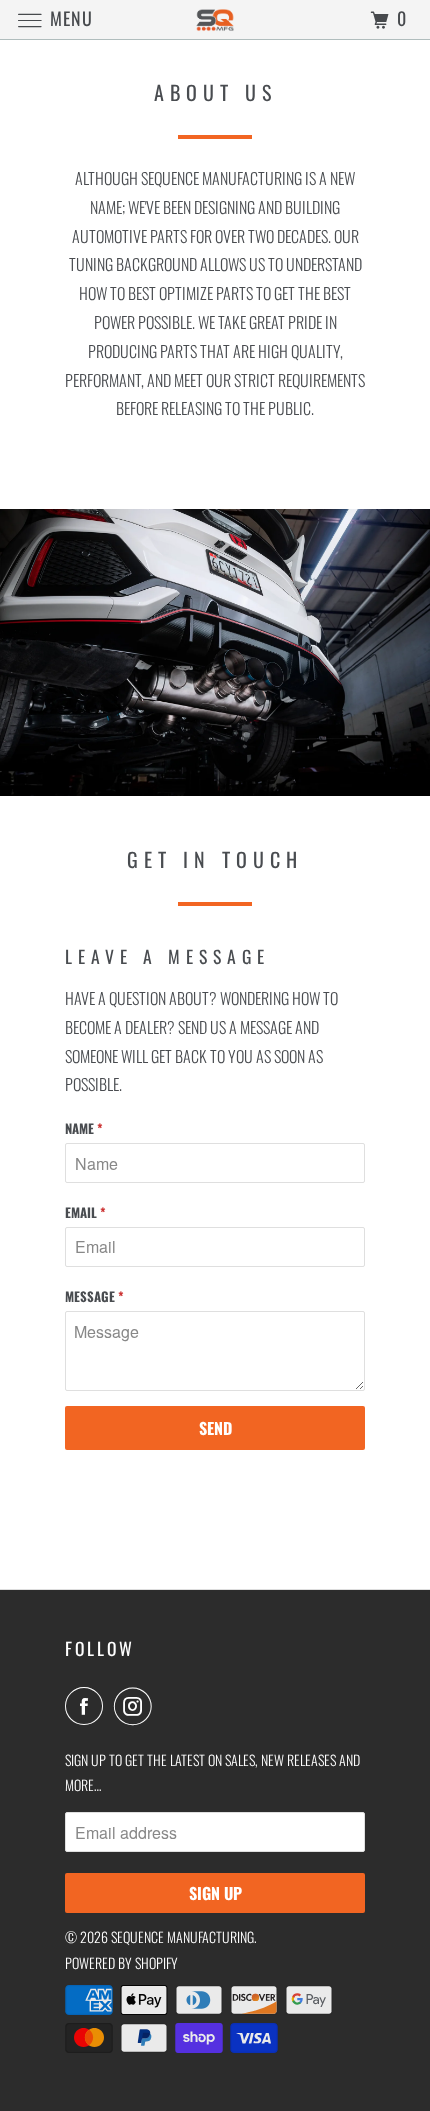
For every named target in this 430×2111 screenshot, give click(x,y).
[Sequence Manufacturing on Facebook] (88, 1706)
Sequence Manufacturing (182, 1936)
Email (85, 1212)
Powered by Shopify (121, 1962)
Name (84, 1128)
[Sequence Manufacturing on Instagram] (137, 1706)
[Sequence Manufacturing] (215, 19)
